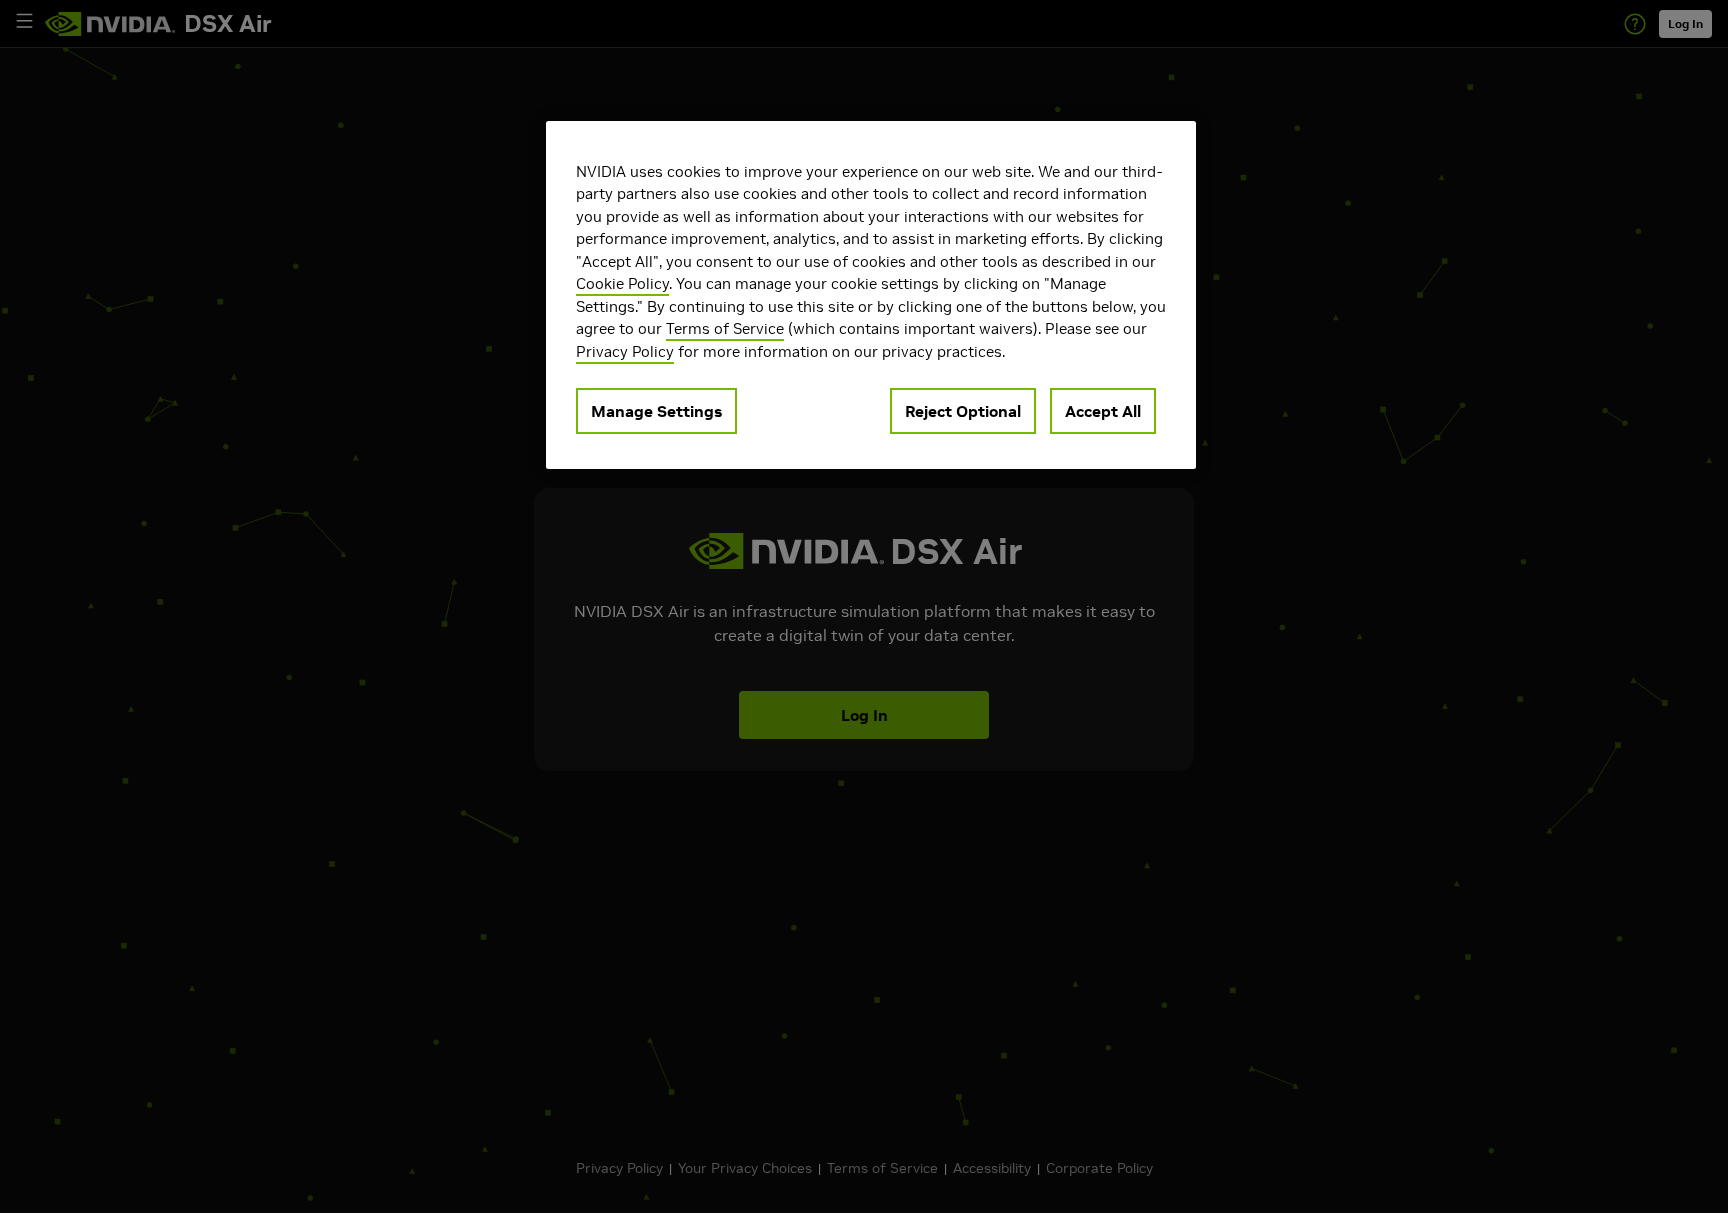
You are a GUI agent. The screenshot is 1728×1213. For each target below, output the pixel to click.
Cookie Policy (622, 284)
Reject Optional (963, 412)
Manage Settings (656, 412)
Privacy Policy (625, 351)
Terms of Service (725, 329)
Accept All (1103, 412)
